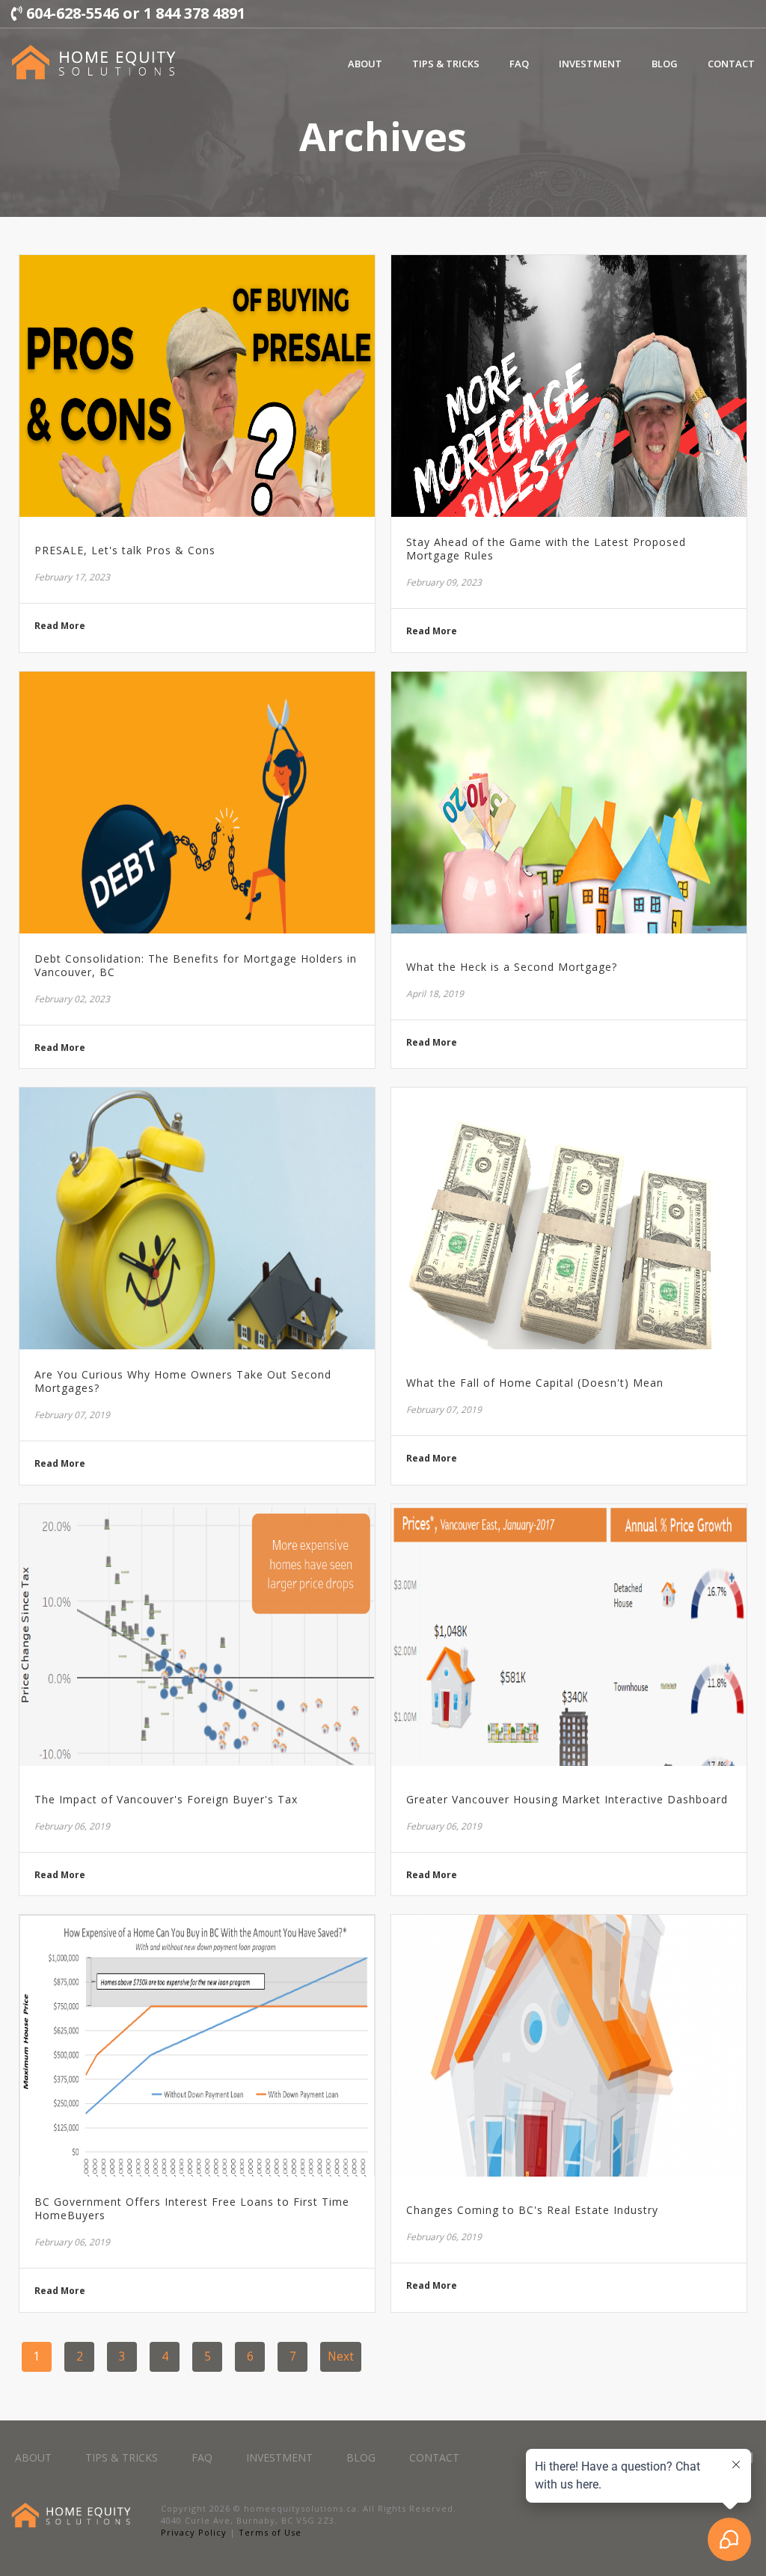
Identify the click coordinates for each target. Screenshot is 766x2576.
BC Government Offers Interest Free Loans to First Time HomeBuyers (192, 2209)
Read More (60, 626)
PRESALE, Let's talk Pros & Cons (125, 551)
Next (341, 2356)
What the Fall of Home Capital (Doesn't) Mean (535, 1383)
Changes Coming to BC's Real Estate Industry (532, 2210)
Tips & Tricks (446, 64)
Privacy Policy (194, 2532)
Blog (665, 64)
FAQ (519, 64)
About (365, 64)
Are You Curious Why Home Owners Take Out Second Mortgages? (183, 1381)
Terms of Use (270, 2532)
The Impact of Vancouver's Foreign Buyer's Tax (166, 1800)
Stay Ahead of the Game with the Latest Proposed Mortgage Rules (546, 549)
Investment (590, 64)
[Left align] (94, 62)
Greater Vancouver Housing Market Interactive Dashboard (567, 1800)
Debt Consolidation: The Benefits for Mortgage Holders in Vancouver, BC (196, 966)
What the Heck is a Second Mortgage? (512, 967)
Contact (731, 64)
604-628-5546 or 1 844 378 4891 (134, 13)
